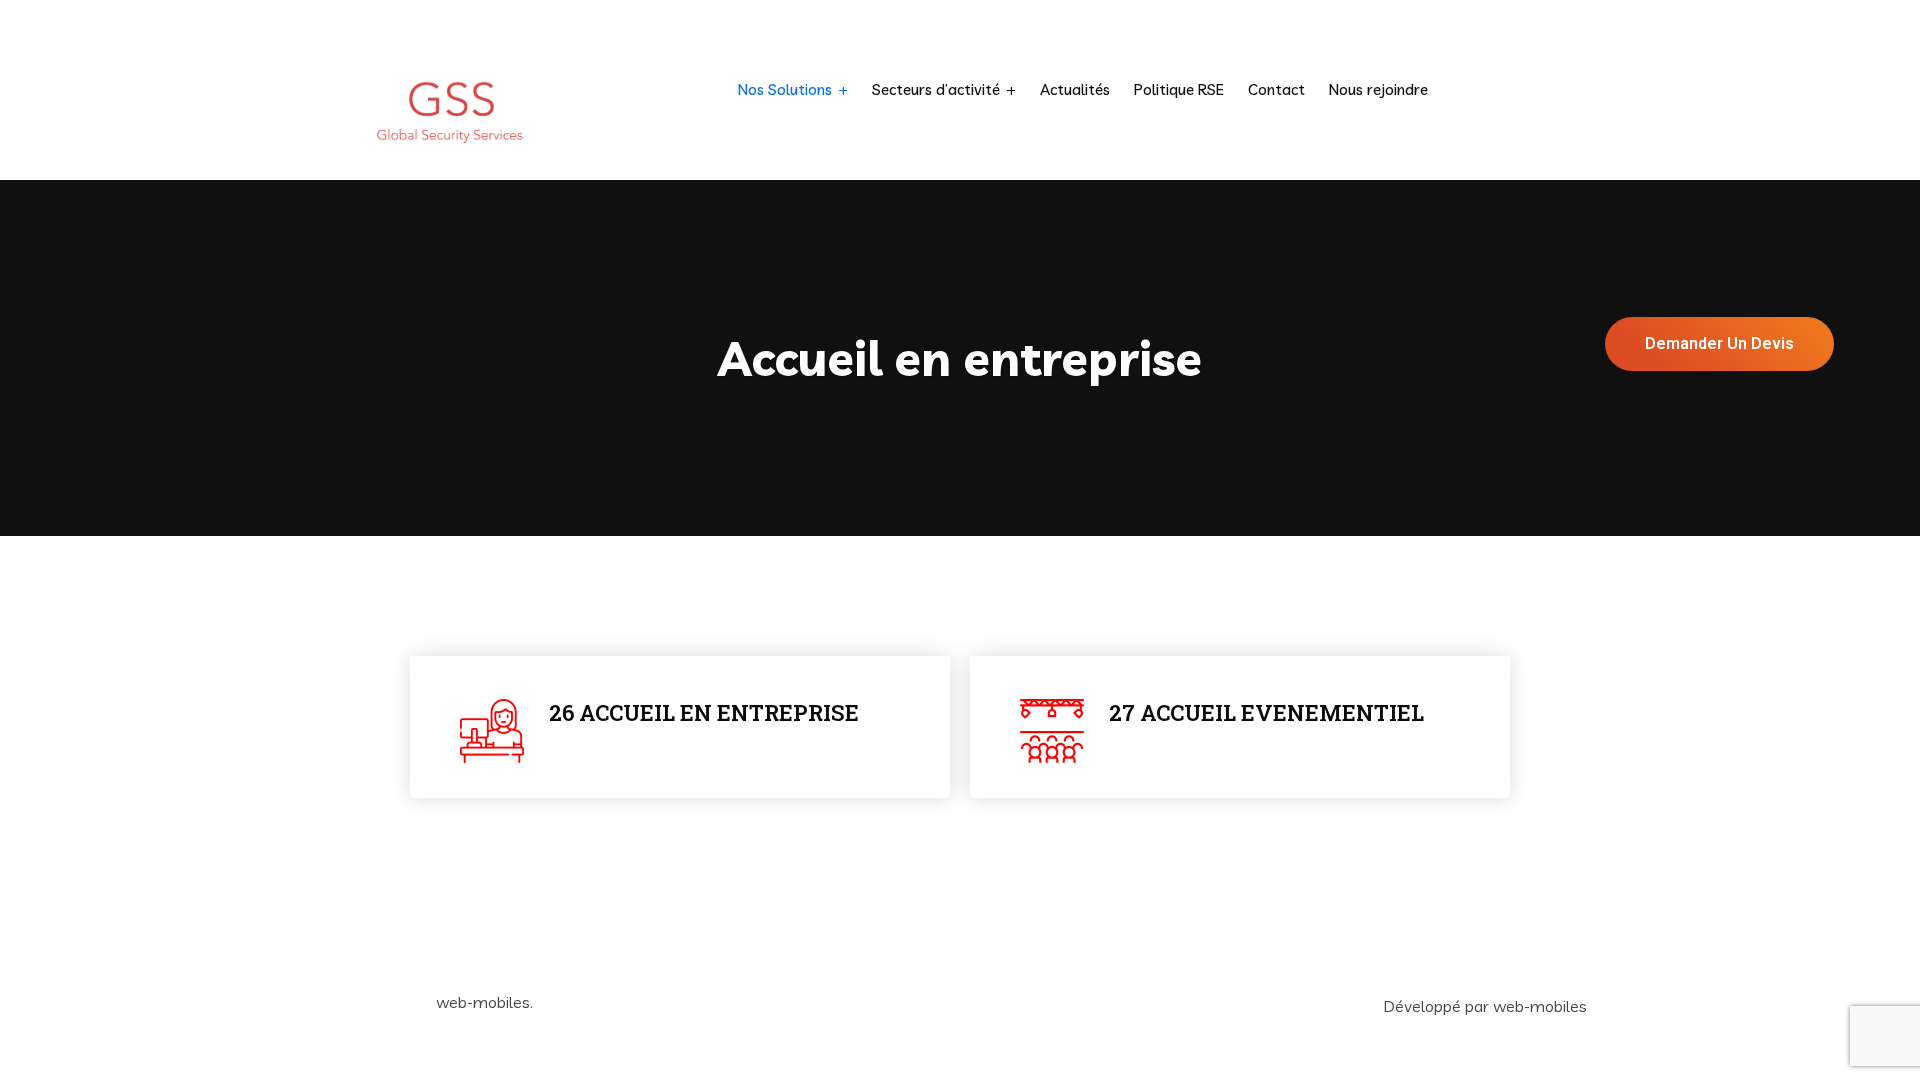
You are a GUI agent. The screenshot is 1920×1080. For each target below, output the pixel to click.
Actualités (1075, 89)
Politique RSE (1179, 89)
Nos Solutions (785, 89)
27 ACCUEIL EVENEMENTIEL (1266, 712)
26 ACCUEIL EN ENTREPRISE (704, 712)
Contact (1276, 89)
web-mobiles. (484, 1002)
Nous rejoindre (1378, 89)
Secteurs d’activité (936, 89)
